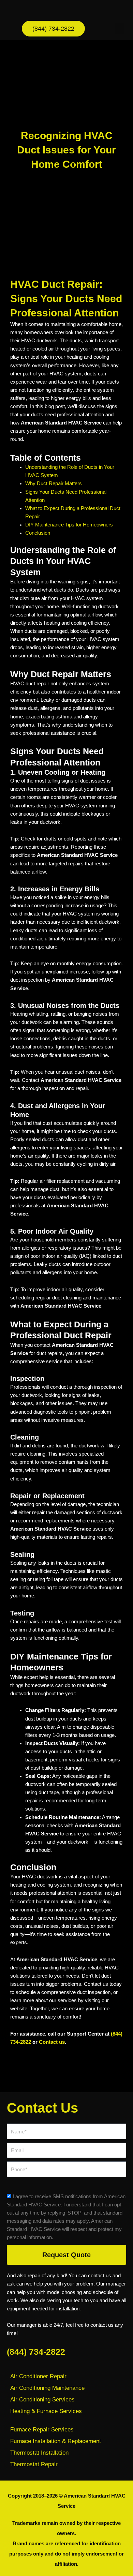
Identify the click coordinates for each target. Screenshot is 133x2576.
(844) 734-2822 (36, 2352)
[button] (120, 29)
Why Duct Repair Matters (54, 483)
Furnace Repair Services (42, 2430)
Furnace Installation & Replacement (56, 2441)
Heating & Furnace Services (46, 2411)
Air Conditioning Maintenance (47, 2388)
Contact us (52, 2042)
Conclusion (38, 533)
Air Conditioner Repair (38, 2376)
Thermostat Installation (39, 2453)
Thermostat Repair (34, 2464)
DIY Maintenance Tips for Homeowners (69, 525)
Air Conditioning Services (42, 2400)
